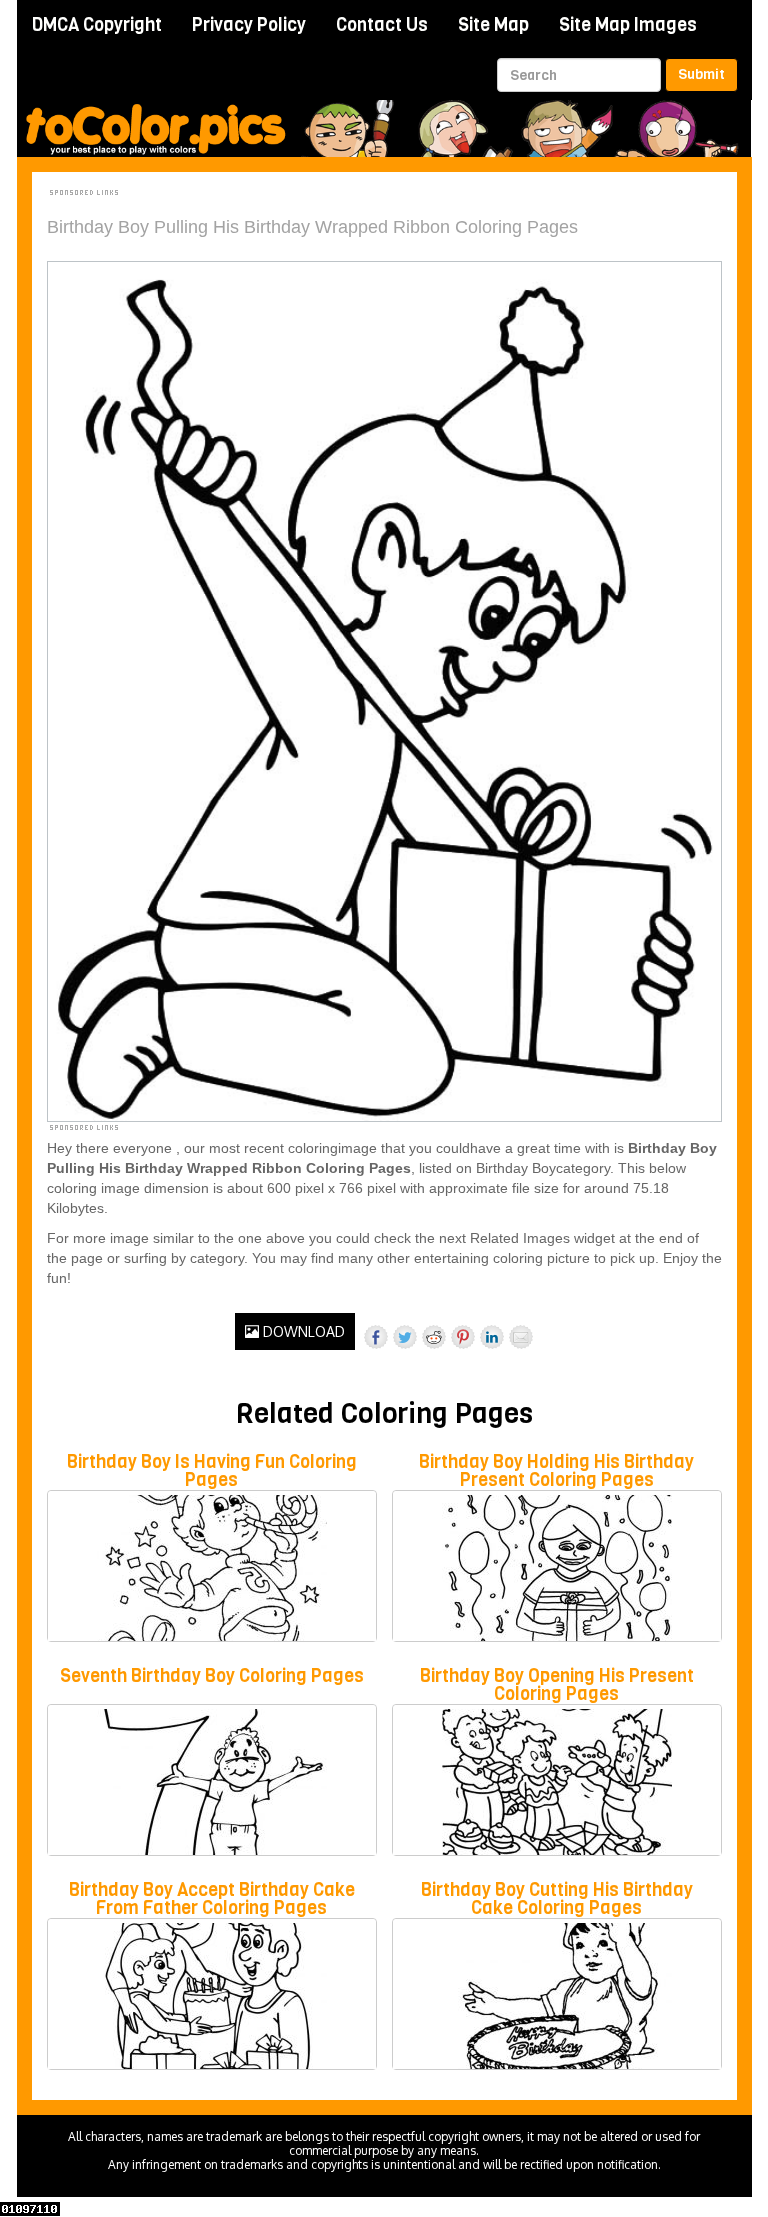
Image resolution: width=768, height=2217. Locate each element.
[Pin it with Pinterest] (463, 1337)
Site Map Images (628, 25)
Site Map (493, 25)
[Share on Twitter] (405, 1337)
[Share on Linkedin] (492, 1337)
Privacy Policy (249, 25)
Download (302, 1331)
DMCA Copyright (97, 25)
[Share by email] (521, 1337)
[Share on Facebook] (376, 1337)
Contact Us (382, 25)
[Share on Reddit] (434, 1337)
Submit (701, 74)
